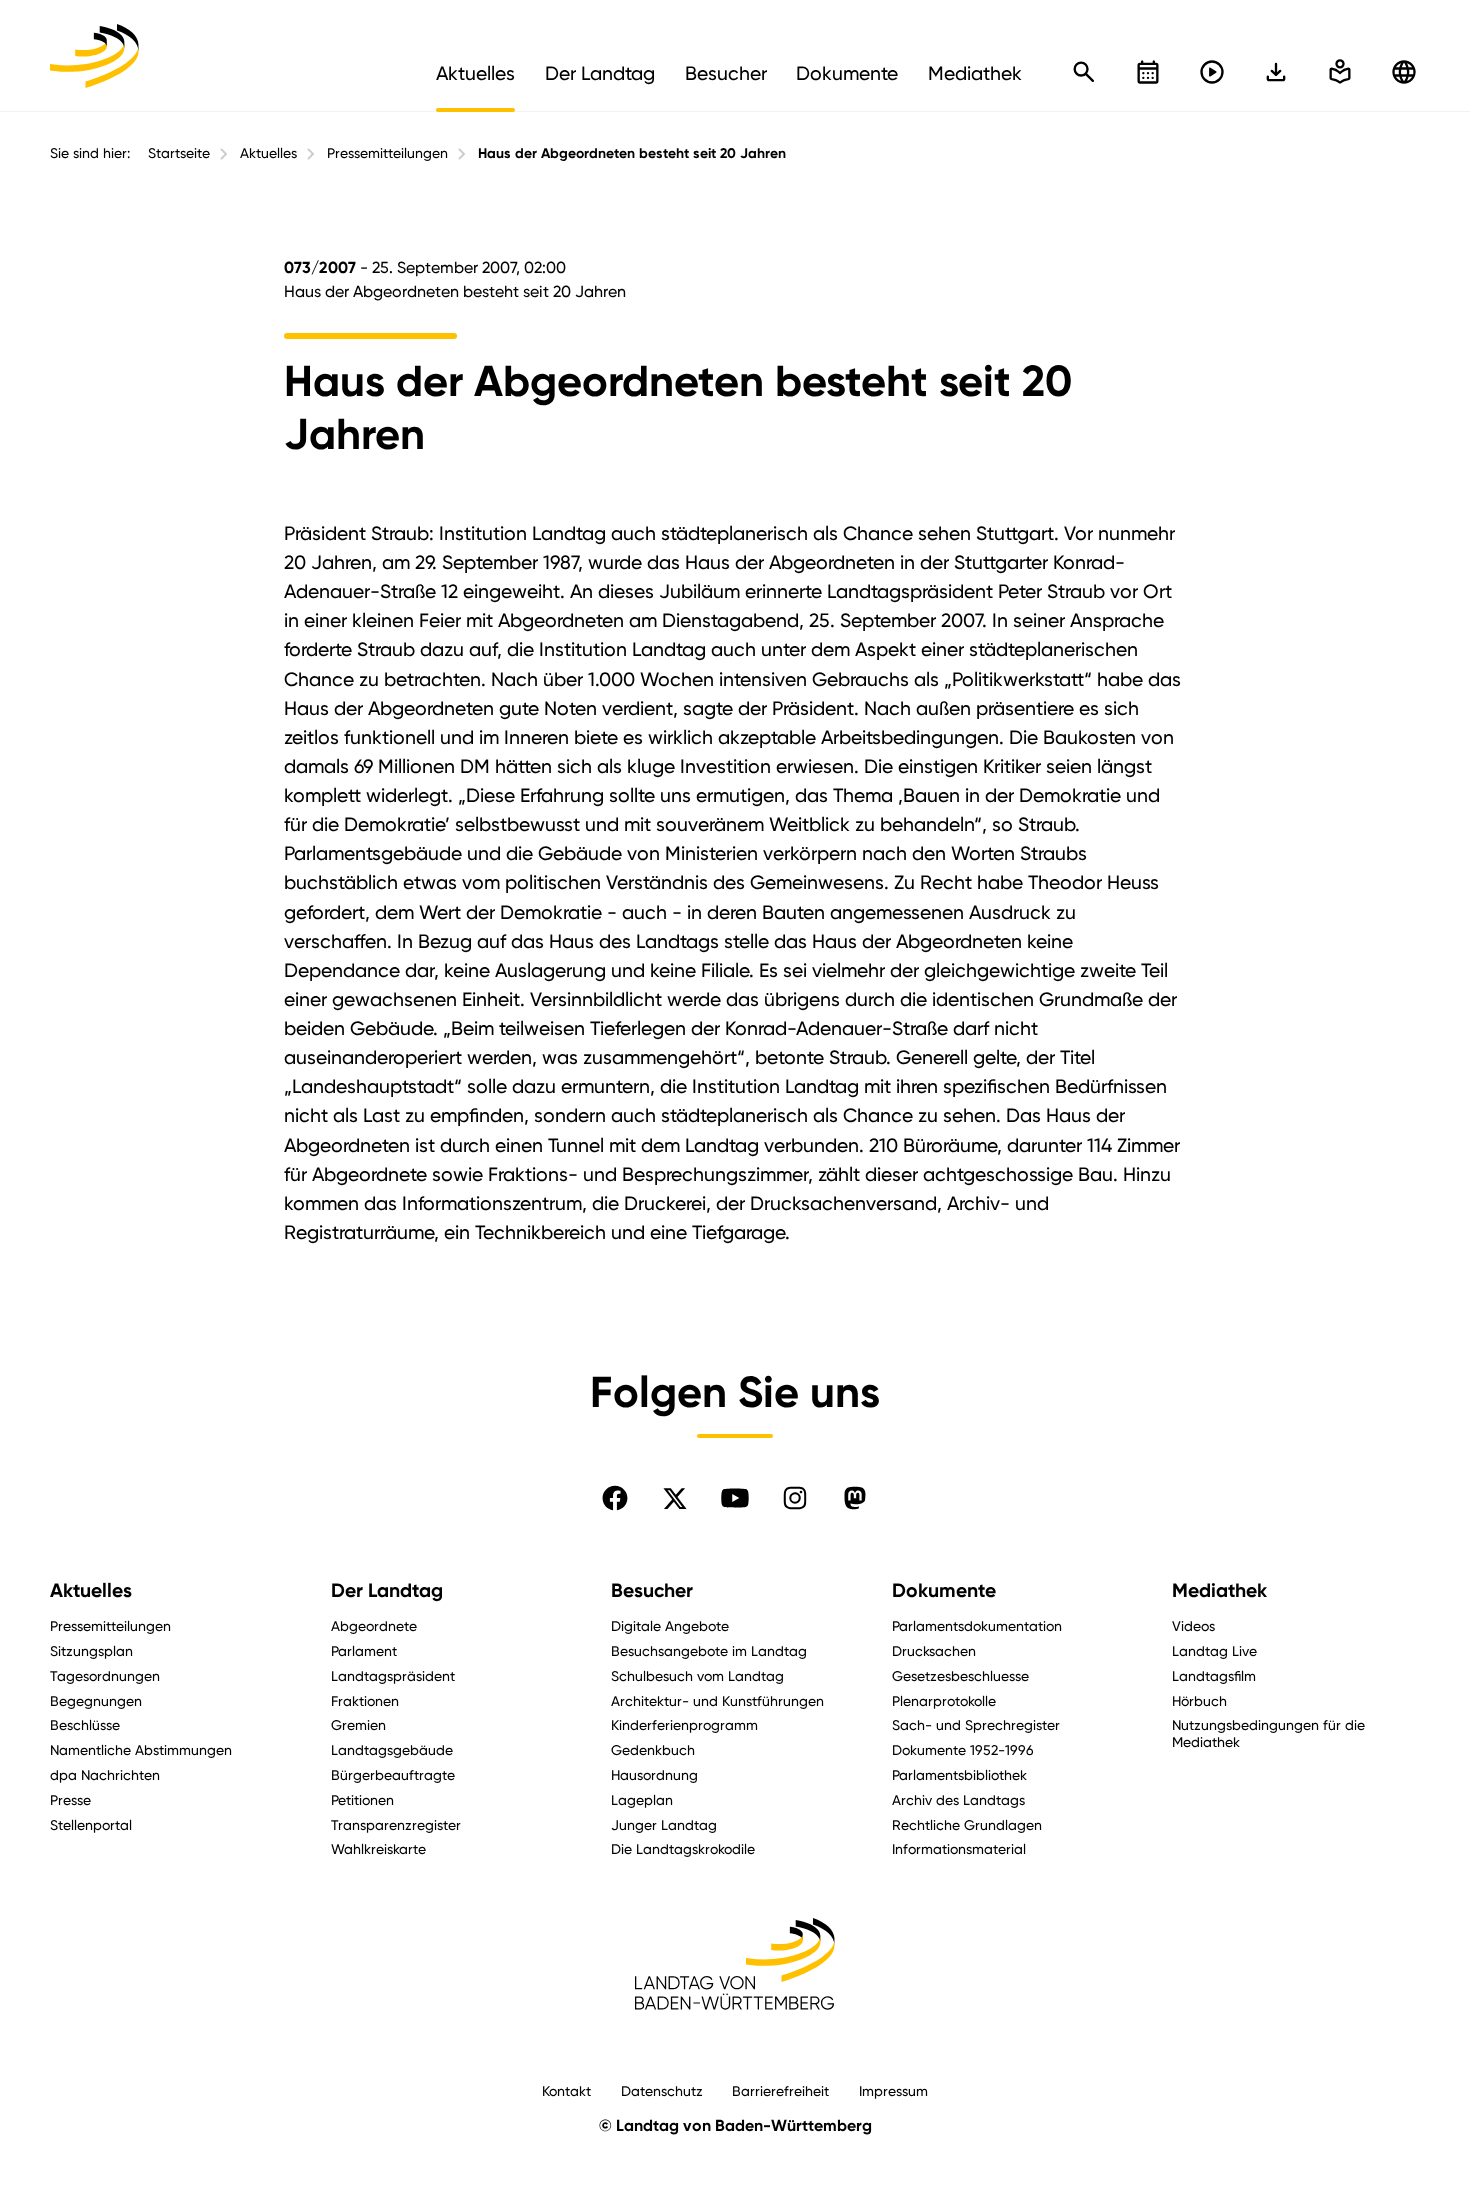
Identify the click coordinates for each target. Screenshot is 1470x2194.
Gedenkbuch (653, 1749)
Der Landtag (387, 1590)
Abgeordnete (374, 1625)
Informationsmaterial (959, 1848)
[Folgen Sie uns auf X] (675, 1498)
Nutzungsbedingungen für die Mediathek (1268, 1733)
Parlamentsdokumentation (977, 1625)
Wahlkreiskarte (378, 1848)
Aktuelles (268, 153)
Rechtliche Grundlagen (967, 1824)
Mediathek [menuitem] (975, 73)
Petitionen (362, 1799)
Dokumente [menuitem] (847, 73)
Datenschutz (662, 2090)
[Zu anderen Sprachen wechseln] (1404, 72)
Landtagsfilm (1214, 1675)
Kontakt (566, 2090)
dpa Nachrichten (105, 1774)
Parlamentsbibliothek (959, 1774)
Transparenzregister (396, 1824)
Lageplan (642, 1799)
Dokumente (944, 1590)
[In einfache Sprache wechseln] (1276, 72)
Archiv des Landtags (958, 1799)
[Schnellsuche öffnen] (1084, 72)
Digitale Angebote (670, 1625)
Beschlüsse (85, 1724)
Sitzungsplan (91, 1650)
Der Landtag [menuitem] (600, 73)
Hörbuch (1199, 1700)
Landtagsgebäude (392, 1749)
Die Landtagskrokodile (683, 1848)
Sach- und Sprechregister (976, 1724)
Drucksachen (934, 1650)
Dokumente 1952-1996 (963, 1749)
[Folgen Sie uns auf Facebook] (615, 1498)
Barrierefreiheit (780, 2090)
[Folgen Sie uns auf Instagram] (795, 1498)
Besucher (652, 1590)
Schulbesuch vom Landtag (697, 1675)
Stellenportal (91, 1824)
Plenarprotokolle (944, 1700)
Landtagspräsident (393, 1675)
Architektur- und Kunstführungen (717, 1700)
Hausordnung (654, 1774)
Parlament (364, 1650)
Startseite (179, 153)
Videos (1193, 1625)
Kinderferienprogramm (684, 1724)
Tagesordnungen (105, 1675)
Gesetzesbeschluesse (960, 1675)
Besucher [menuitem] (726, 73)
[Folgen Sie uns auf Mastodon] (855, 1498)
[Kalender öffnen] (1148, 72)
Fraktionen (365, 1700)
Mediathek (1219, 1590)
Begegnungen (96, 1700)
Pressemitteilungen (387, 153)
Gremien (358, 1724)
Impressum (893, 2090)
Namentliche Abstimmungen (141, 1749)
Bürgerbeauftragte (393, 1774)
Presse (70, 1799)
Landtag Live (1214, 1650)
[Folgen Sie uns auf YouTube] (735, 1498)
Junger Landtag (664, 1824)
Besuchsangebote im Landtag (709, 1650)
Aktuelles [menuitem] (475, 73)
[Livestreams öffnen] (1212, 72)
